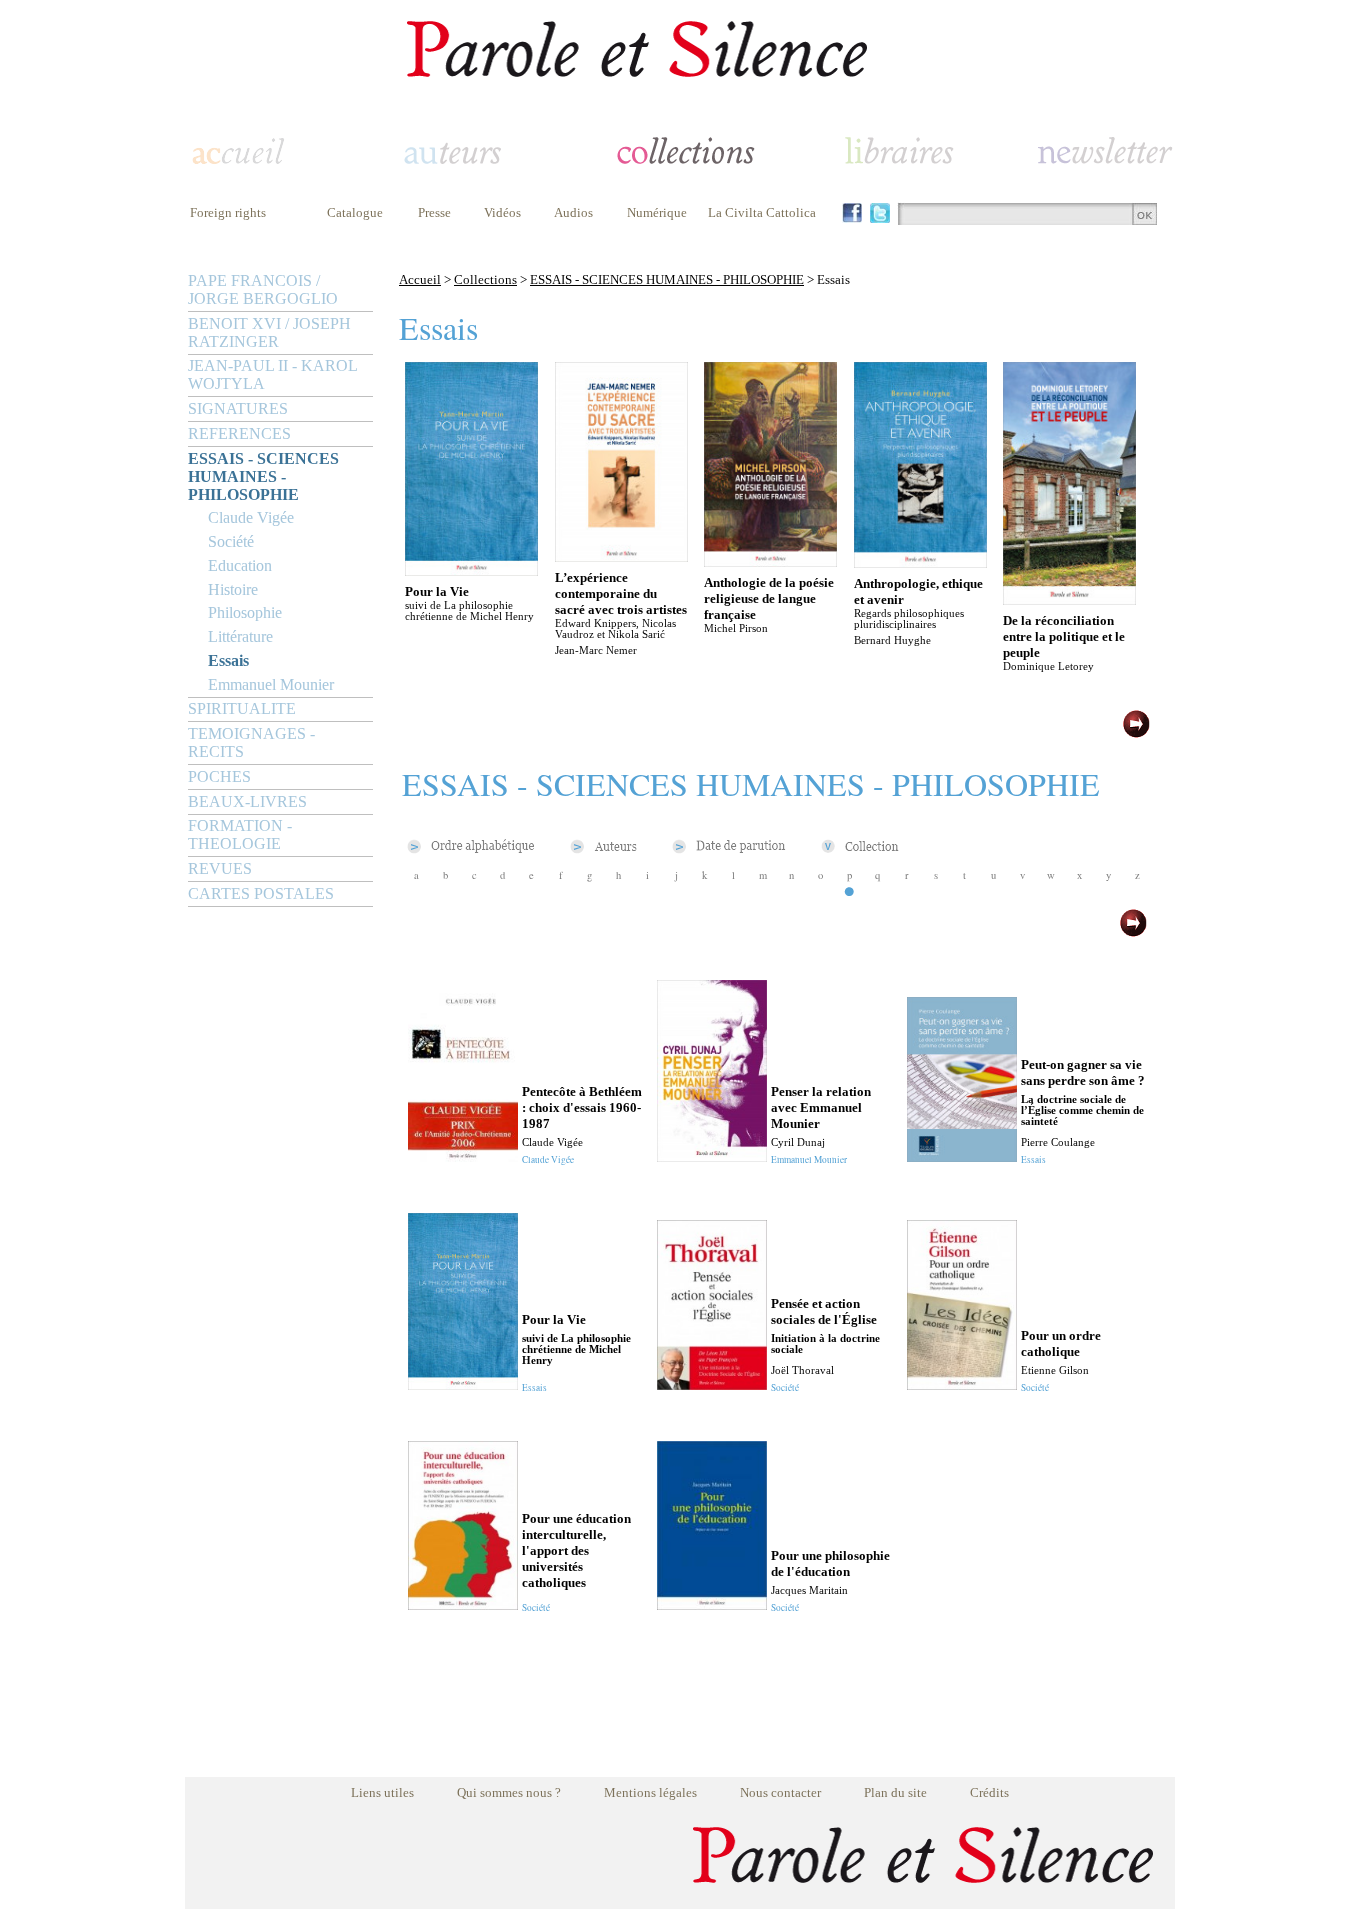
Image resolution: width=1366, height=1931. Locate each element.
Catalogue (355, 212)
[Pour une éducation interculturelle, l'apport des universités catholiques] (463, 1604)
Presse (434, 212)
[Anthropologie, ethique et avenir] (920, 562)
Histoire (233, 589)
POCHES (219, 776)
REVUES (220, 868)
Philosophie (245, 612)
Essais (228, 660)
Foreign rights (228, 212)
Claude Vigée (251, 517)
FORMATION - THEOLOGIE (240, 834)
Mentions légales (650, 1792)
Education (240, 565)
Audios (573, 212)
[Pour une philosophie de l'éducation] (712, 1604)
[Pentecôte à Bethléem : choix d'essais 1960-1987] (463, 1156)
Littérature (240, 636)
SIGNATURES (238, 408)
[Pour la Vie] (471, 570)
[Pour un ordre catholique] (962, 1384)
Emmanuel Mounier (271, 684)
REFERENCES (239, 433)
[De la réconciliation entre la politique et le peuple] (1069, 599)
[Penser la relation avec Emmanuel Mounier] (712, 1156)
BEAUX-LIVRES (247, 801)
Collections (485, 279)
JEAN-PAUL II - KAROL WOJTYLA (272, 374)
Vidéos (502, 212)
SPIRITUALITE (242, 708)
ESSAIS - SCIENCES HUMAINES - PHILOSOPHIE (263, 476)
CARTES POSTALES (261, 893)
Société (231, 541)
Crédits (989, 1792)
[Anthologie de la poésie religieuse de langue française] (770, 561)
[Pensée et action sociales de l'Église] (712, 1384)
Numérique (657, 212)
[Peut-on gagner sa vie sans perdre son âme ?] (962, 1156)
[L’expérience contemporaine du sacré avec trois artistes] (621, 556)
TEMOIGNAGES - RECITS (251, 742)
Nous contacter (780, 1792)
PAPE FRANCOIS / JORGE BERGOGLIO (263, 289)
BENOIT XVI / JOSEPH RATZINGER (269, 332)
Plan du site (895, 1792)
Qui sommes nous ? (509, 1792)
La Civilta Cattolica (762, 212)
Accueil (420, 279)
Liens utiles (382, 1792)
